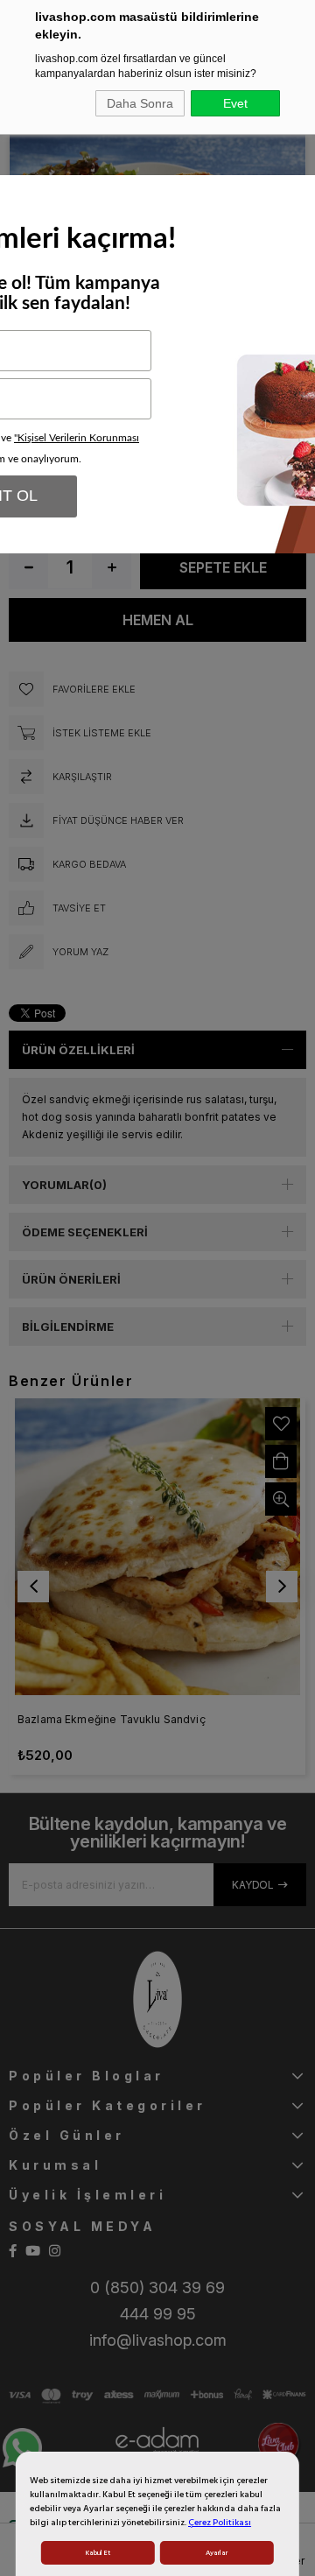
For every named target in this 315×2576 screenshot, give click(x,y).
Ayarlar (217, 2553)
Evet (235, 103)
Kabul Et (98, 2553)
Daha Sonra (140, 103)
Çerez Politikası (220, 2523)
